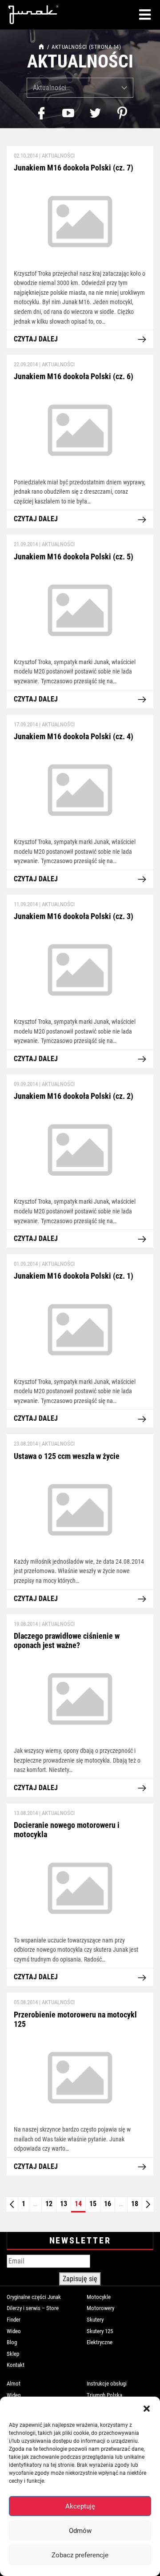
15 (93, 2204)
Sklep (13, 2354)
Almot (14, 2384)
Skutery (95, 2320)
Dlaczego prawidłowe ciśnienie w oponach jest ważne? (67, 1641)
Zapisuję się (80, 2279)
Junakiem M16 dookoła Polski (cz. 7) (74, 168)
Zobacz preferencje (80, 2555)
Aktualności (58, 156)
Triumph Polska (104, 2395)
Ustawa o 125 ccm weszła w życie (67, 1456)
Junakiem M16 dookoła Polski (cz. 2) (74, 1096)
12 (49, 2204)
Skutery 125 (100, 2331)
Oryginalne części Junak (34, 2297)
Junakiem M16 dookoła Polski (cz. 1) (74, 1276)
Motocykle (99, 2297)
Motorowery (100, 2308)
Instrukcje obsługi (107, 2384)
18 (135, 2204)
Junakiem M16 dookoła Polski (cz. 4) (74, 737)
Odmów (80, 2531)
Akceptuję (80, 2506)
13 (64, 2204)
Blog (12, 2342)
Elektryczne (100, 2342)
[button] (147, 2408)
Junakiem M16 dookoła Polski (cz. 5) (74, 557)
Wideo (14, 2331)
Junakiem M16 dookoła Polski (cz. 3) (74, 916)
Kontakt (16, 2365)
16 (108, 2204)
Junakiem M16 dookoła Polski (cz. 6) (74, 376)
